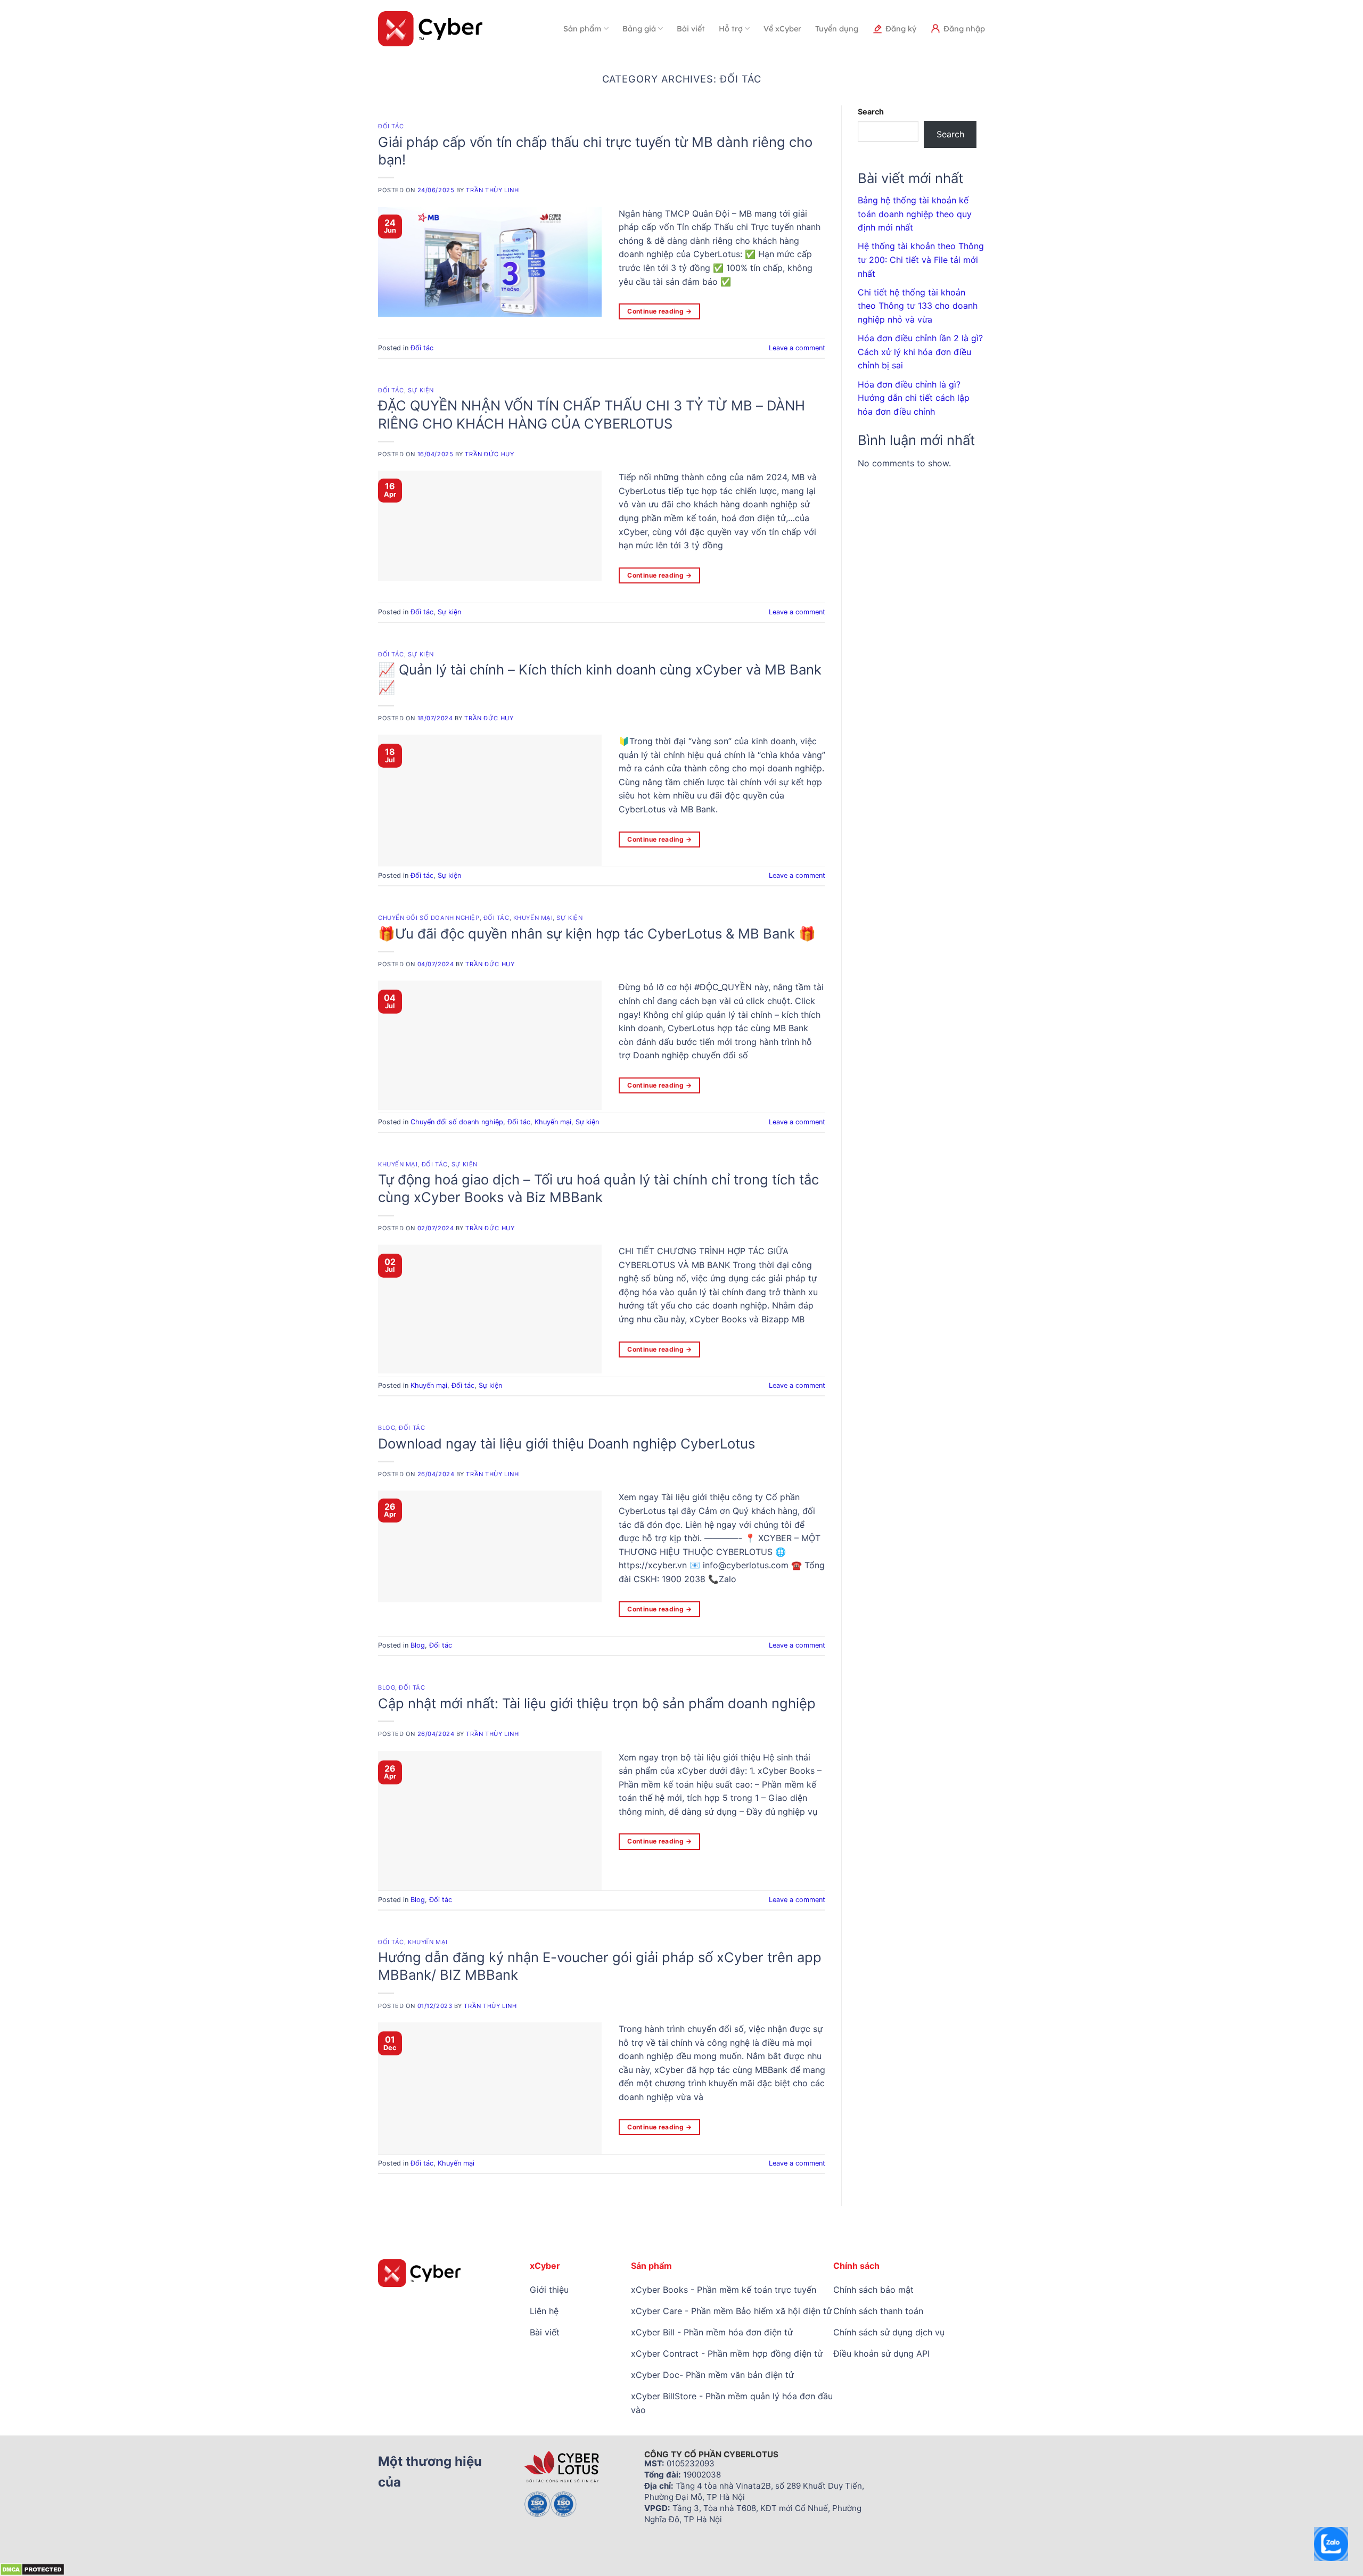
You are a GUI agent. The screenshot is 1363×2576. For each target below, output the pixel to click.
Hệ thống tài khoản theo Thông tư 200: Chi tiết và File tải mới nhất (921, 260)
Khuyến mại (533, 918)
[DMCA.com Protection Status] (32, 2569)
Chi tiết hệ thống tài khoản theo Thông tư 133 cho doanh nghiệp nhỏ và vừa (918, 306)
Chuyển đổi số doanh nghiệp (429, 918)
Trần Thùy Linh (492, 190)
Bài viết (691, 29)
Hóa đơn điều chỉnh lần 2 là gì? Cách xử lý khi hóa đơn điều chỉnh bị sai (920, 352)
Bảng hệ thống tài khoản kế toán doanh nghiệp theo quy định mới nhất (915, 214)
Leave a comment (797, 348)
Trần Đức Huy (489, 454)
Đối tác (391, 126)
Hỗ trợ (731, 29)
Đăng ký (901, 29)
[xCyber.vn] (430, 29)
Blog (387, 1428)
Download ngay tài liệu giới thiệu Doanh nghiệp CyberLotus (566, 1443)
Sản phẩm (582, 29)
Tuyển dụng (837, 29)
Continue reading (659, 311)
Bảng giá (639, 29)
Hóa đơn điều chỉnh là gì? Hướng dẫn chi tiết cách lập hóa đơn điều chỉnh (914, 398)
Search (871, 112)
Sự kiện (421, 390)
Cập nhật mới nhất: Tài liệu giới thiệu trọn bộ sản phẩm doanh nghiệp (597, 1703)
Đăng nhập (964, 29)
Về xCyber (782, 29)
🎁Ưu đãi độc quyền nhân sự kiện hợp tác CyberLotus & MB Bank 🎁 (597, 933)
